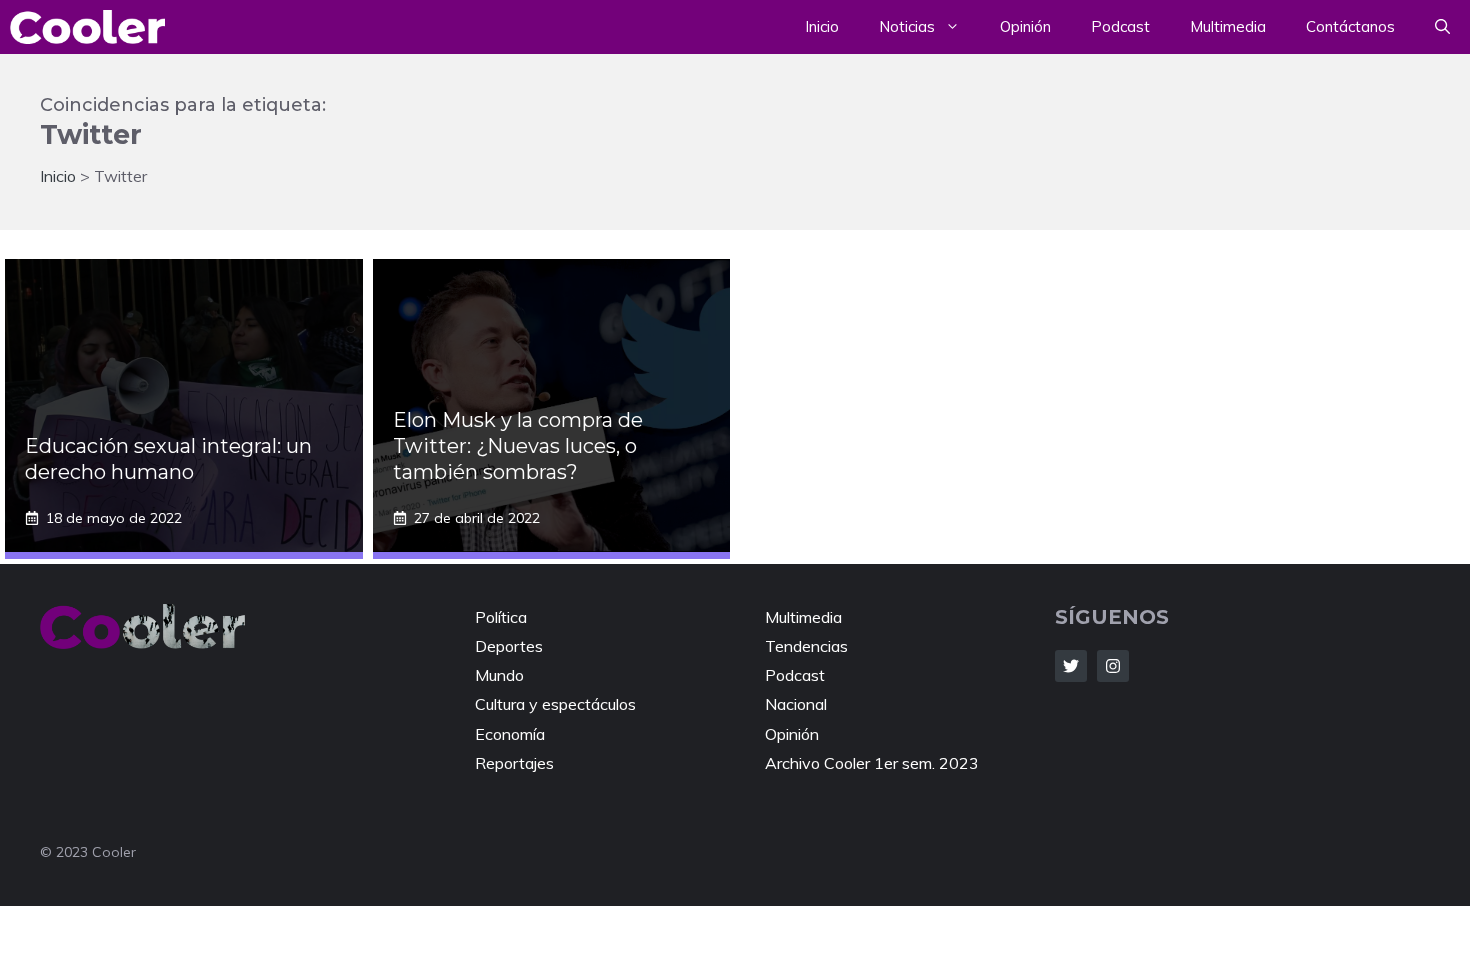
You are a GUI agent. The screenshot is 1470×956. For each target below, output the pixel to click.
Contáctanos (1350, 26)
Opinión (1025, 26)
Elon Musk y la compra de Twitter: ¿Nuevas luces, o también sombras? (518, 446)
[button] (1442, 27)
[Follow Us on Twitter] (1071, 666)
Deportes (509, 646)
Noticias (907, 26)
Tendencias (806, 646)
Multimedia (1228, 26)
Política (501, 617)
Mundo (499, 675)
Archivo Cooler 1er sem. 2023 (872, 763)
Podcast (1120, 26)
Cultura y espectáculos (555, 704)
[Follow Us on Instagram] (1113, 666)
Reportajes (514, 763)
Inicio (822, 26)
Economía (510, 734)
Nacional (796, 704)
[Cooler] (87, 27)
